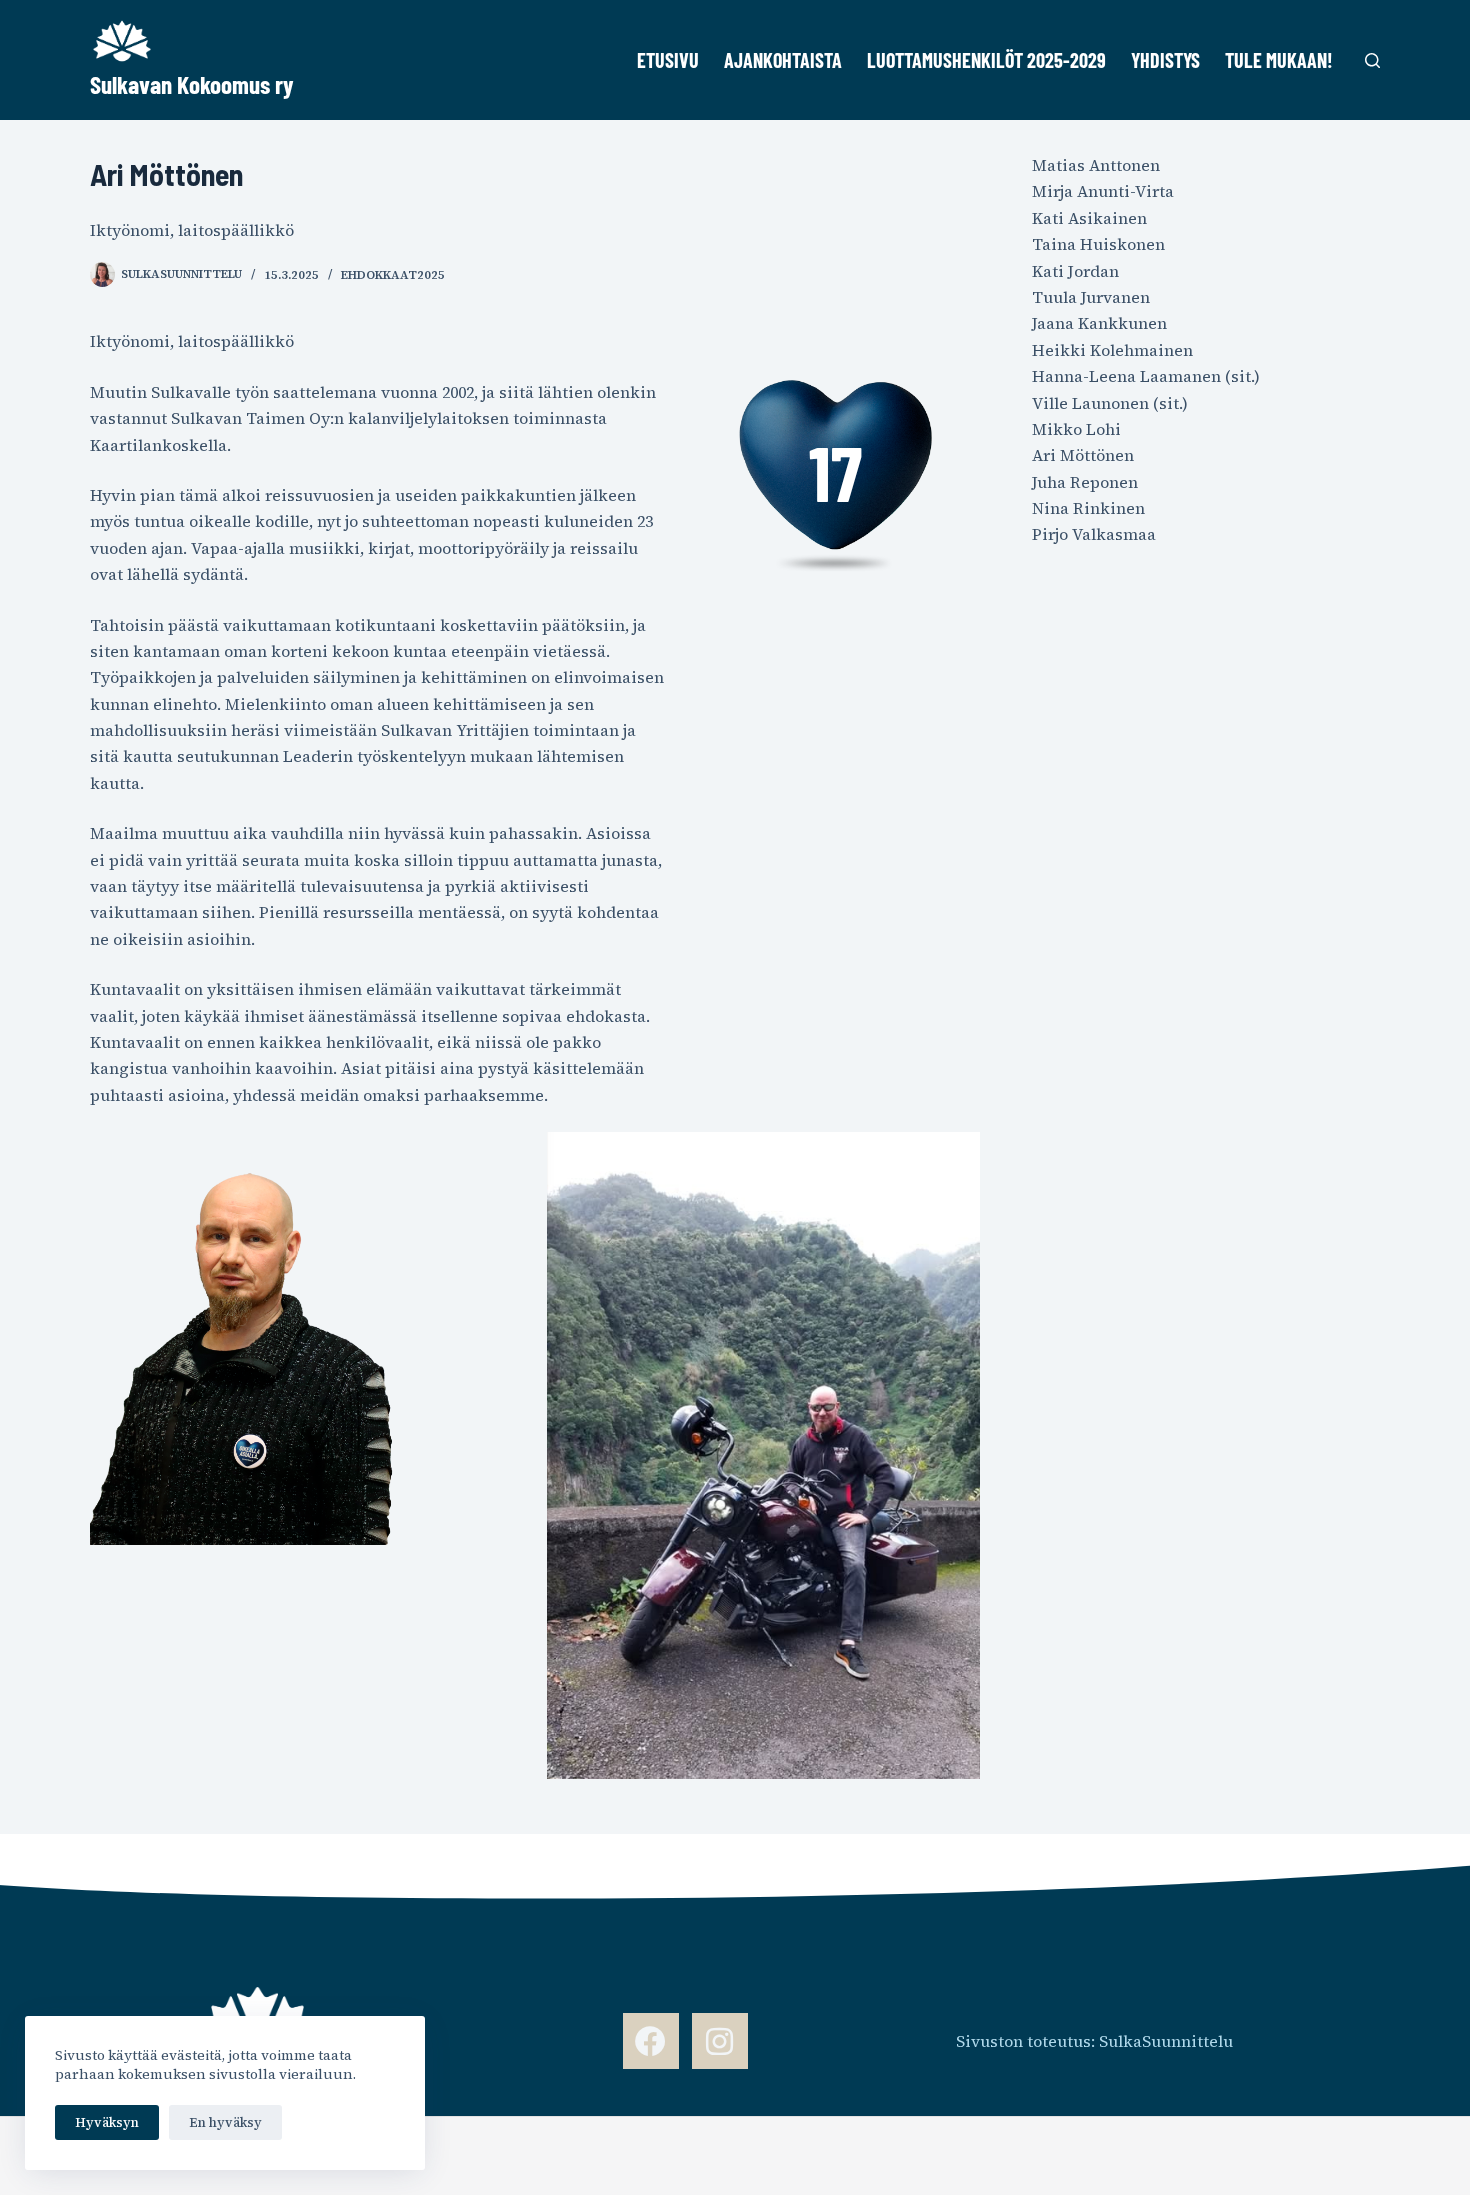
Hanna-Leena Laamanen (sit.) (1146, 376)
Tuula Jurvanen (1091, 297)
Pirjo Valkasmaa (1094, 534)
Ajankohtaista (783, 60)
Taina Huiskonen (1098, 244)
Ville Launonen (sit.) (1110, 403)
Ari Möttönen (1083, 455)
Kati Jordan (1075, 271)
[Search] (1372, 60)
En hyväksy (225, 2122)
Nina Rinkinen (1088, 508)
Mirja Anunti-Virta (1103, 191)
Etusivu (668, 60)
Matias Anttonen (1096, 165)
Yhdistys (1165, 60)
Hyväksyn (107, 2122)
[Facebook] (651, 2041)
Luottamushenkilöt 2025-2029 (986, 60)
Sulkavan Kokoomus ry (192, 84)
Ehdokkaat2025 (393, 275)
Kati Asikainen (1089, 218)
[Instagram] (720, 2041)
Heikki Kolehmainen (1112, 350)
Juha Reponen (1085, 482)
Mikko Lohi (1076, 429)
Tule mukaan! (1279, 60)
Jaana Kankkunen (1099, 323)
